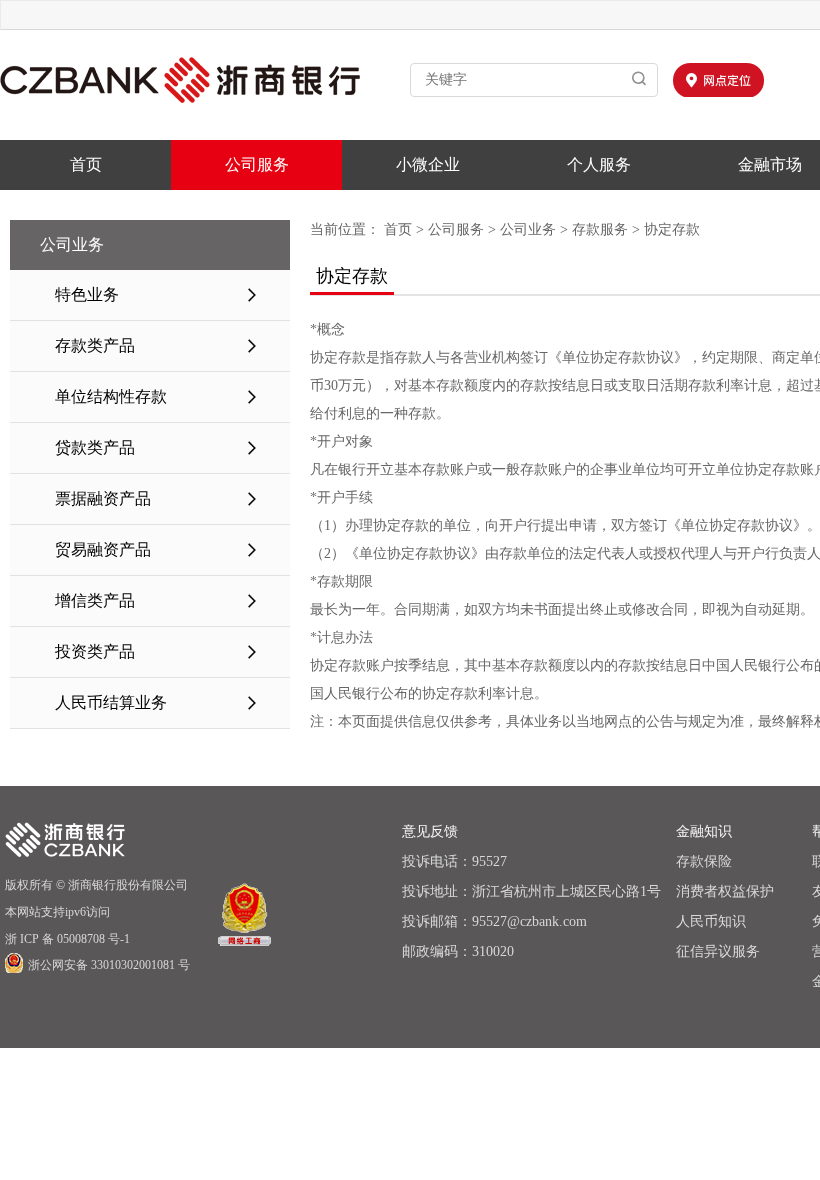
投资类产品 (157, 651)
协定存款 (672, 229)
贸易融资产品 (157, 549)
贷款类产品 (157, 447)
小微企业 (428, 164)
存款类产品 (157, 345)
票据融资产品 (157, 498)
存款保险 (704, 861)
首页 (86, 164)
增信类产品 (157, 600)
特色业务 (157, 294)
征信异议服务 (718, 951)
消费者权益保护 (725, 891)
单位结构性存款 (157, 396)
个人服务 (599, 164)
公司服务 (257, 164)
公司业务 (528, 229)
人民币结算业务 (157, 702)
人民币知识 (711, 921)
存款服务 (600, 229)
